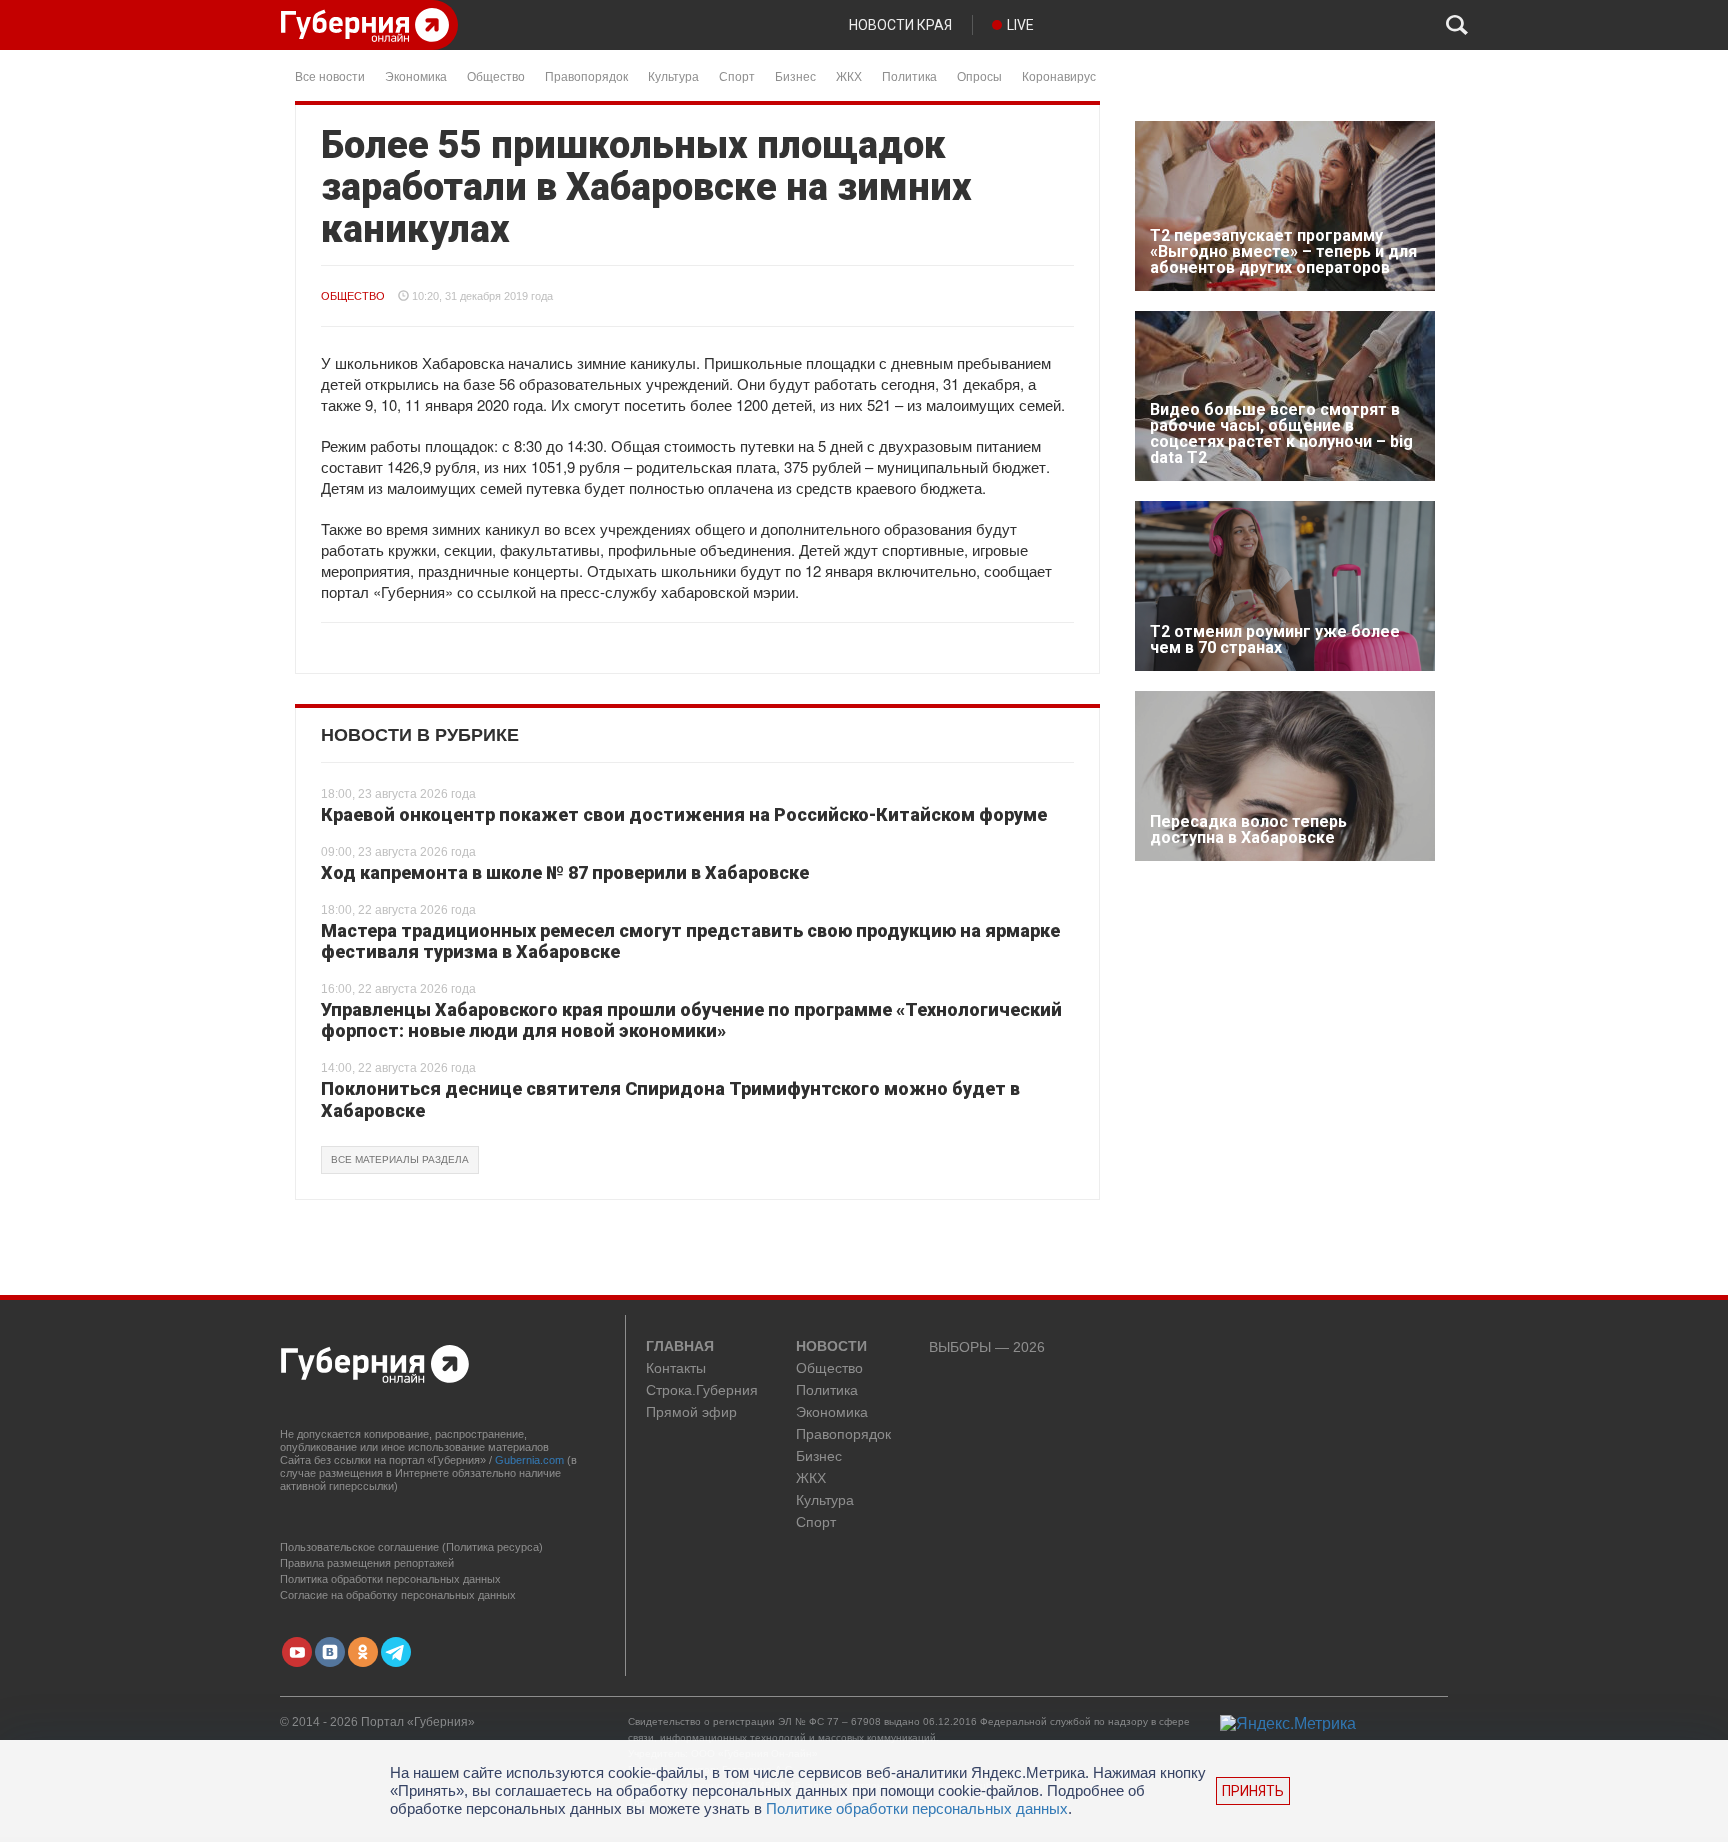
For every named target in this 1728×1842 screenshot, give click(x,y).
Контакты (676, 1368)
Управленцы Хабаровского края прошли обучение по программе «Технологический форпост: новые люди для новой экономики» (691, 1020)
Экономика (416, 75)
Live (1020, 25)
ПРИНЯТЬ (1253, 1791)
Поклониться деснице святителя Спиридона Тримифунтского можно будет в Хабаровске (670, 1099)
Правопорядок (586, 75)
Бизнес (795, 75)
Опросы (979, 75)
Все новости (330, 75)
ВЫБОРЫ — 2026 (987, 1347)
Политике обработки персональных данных (917, 1808)
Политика (909, 75)
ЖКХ (849, 75)
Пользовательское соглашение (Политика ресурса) (411, 1547)
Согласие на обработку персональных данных (398, 1595)
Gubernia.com (529, 1460)
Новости (831, 1347)
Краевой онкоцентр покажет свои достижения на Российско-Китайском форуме (684, 814)
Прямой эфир (691, 1412)
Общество (496, 75)
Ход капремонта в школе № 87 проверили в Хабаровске (565, 872)
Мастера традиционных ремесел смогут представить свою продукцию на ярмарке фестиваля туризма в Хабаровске (690, 941)
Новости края (900, 25)
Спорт (737, 75)
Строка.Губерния (702, 1390)
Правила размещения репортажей (367, 1563)
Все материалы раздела (400, 1159)
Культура (673, 75)
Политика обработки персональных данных (390, 1579)
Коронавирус (1059, 75)
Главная (680, 1347)
